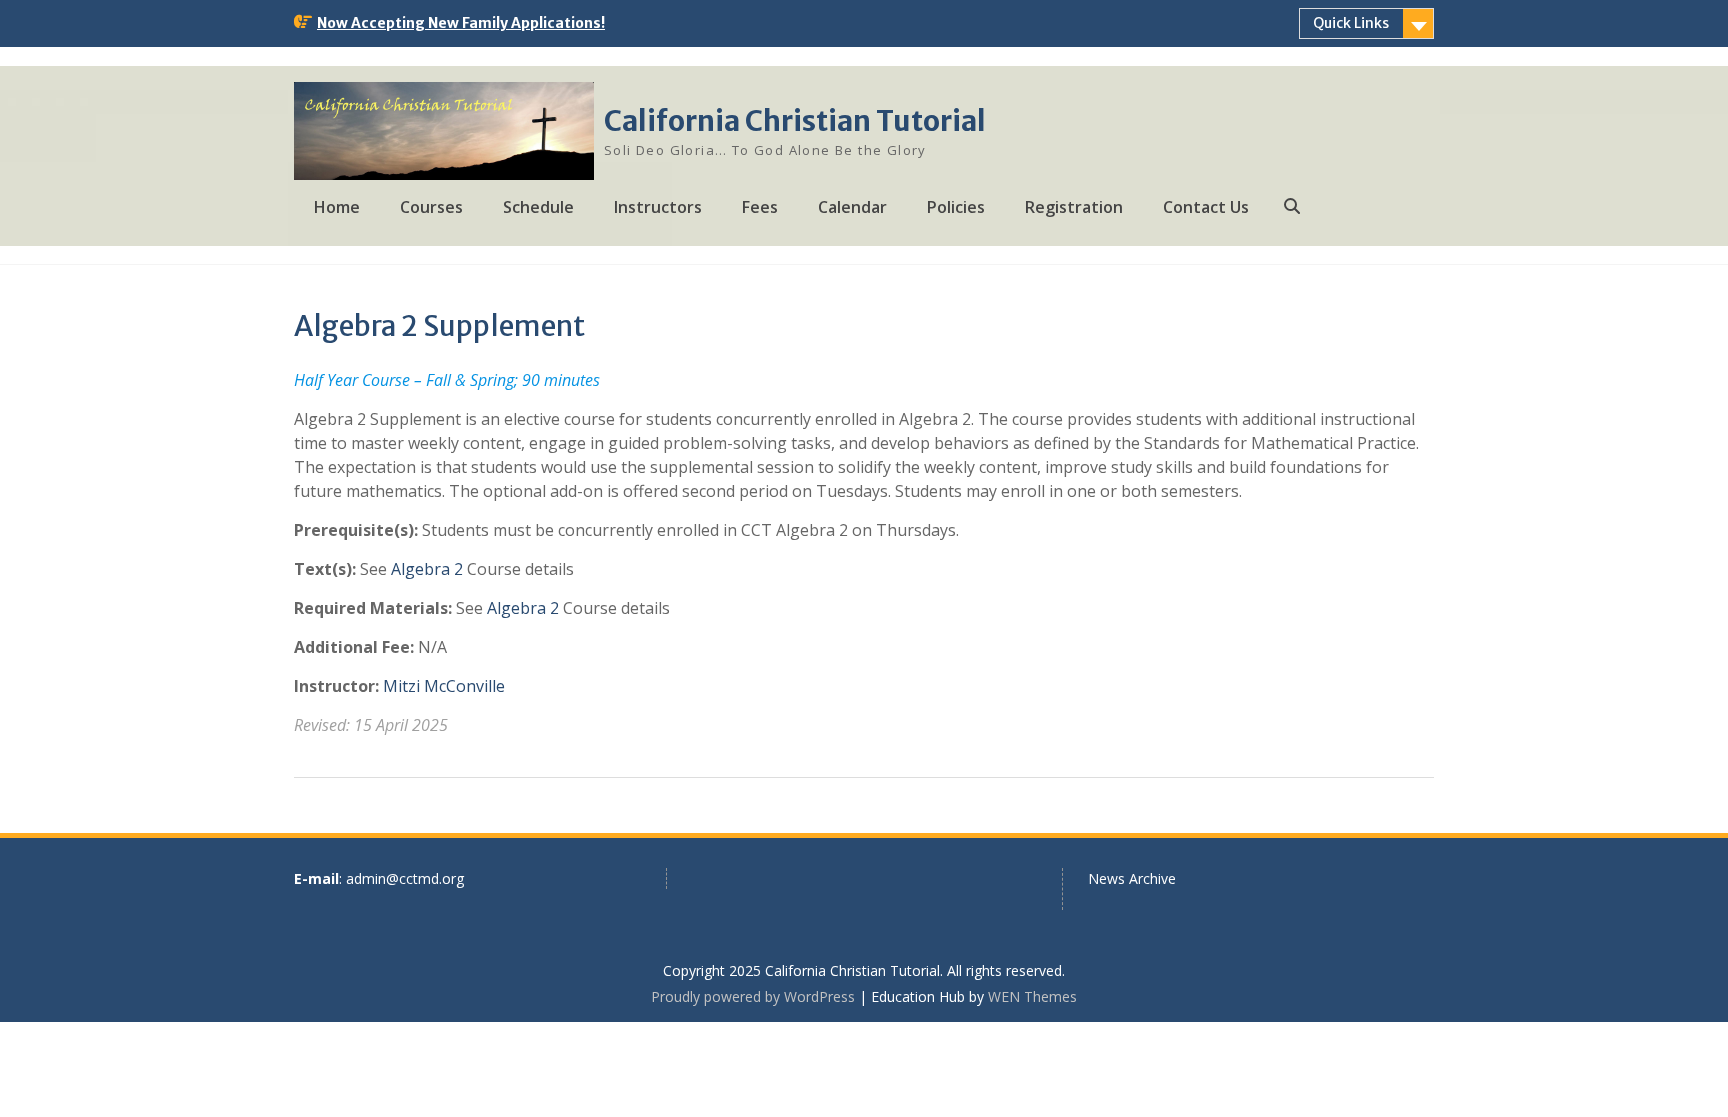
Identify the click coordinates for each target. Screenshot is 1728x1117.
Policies (956, 207)
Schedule (538, 207)
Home (337, 207)
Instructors (658, 207)
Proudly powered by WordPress (753, 996)
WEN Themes (1032, 996)
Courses (431, 207)
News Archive (1132, 878)
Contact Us (1206, 207)
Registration (1074, 207)
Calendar (852, 207)
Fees (760, 207)
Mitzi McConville (444, 686)
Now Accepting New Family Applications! (461, 23)
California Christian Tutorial (795, 121)
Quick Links (1351, 23)
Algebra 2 (427, 569)
